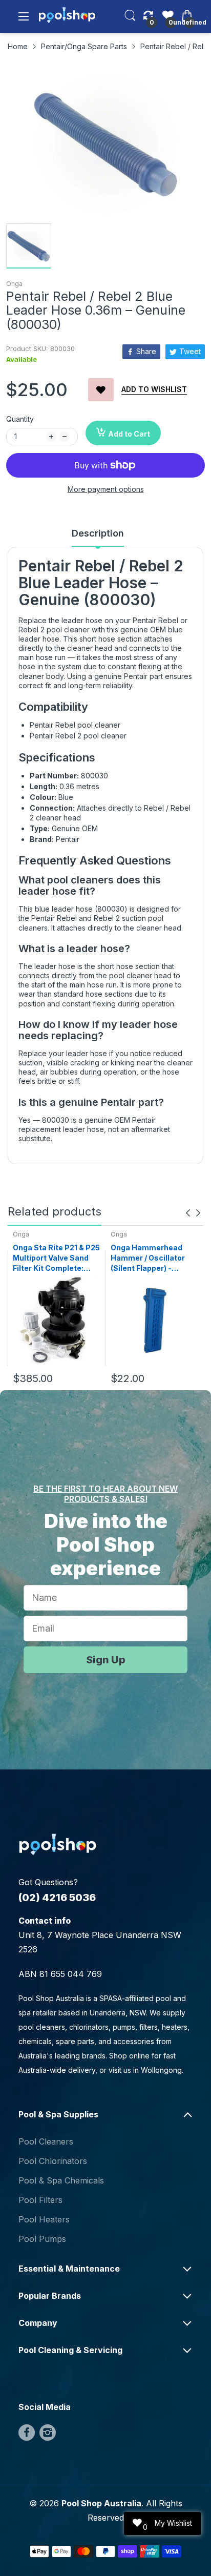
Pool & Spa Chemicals (61, 2180)
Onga (14, 284)
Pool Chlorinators (53, 2161)
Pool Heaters (44, 2219)
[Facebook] (27, 2433)
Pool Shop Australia (101, 2503)
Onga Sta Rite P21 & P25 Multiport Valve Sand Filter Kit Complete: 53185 (56, 1258)
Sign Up (106, 1660)
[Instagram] (48, 2433)
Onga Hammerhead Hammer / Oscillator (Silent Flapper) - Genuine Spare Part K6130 (148, 1258)
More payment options (106, 489)
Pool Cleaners (46, 2141)
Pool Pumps (42, 2239)
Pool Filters (40, 2200)
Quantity (20, 419)
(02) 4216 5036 (57, 1898)
